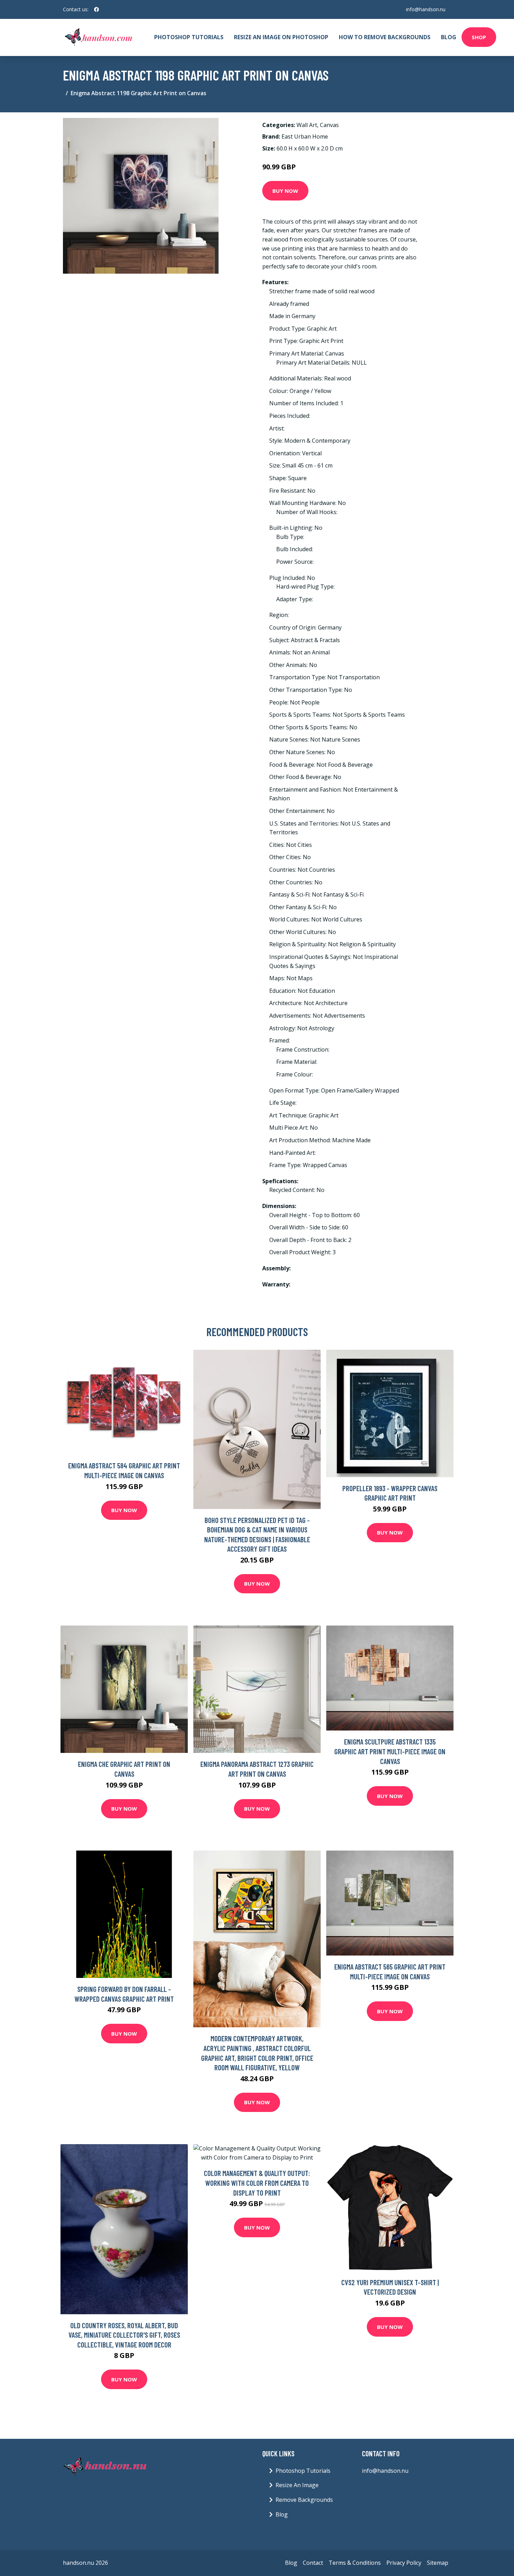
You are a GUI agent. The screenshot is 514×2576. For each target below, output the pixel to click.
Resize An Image (297, 2485)
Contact (313, 2563)
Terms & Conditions (355, 2563)
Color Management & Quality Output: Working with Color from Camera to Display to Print (257, 2183)
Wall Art (307, 125)
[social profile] (97, 9)
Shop (479, 37)
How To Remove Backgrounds (385, 37)
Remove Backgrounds (304, 2500)
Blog (449, 37)
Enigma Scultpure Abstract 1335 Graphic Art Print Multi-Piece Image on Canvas (390, 1751)
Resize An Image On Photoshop (281, 37)
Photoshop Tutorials (189, 37)
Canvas (329, 125)
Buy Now (285, 191)
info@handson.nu (426, 9)
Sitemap (438, 2563)
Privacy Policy (404, 2563)
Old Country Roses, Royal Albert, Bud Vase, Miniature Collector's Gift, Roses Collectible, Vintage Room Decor (124, 2335)
